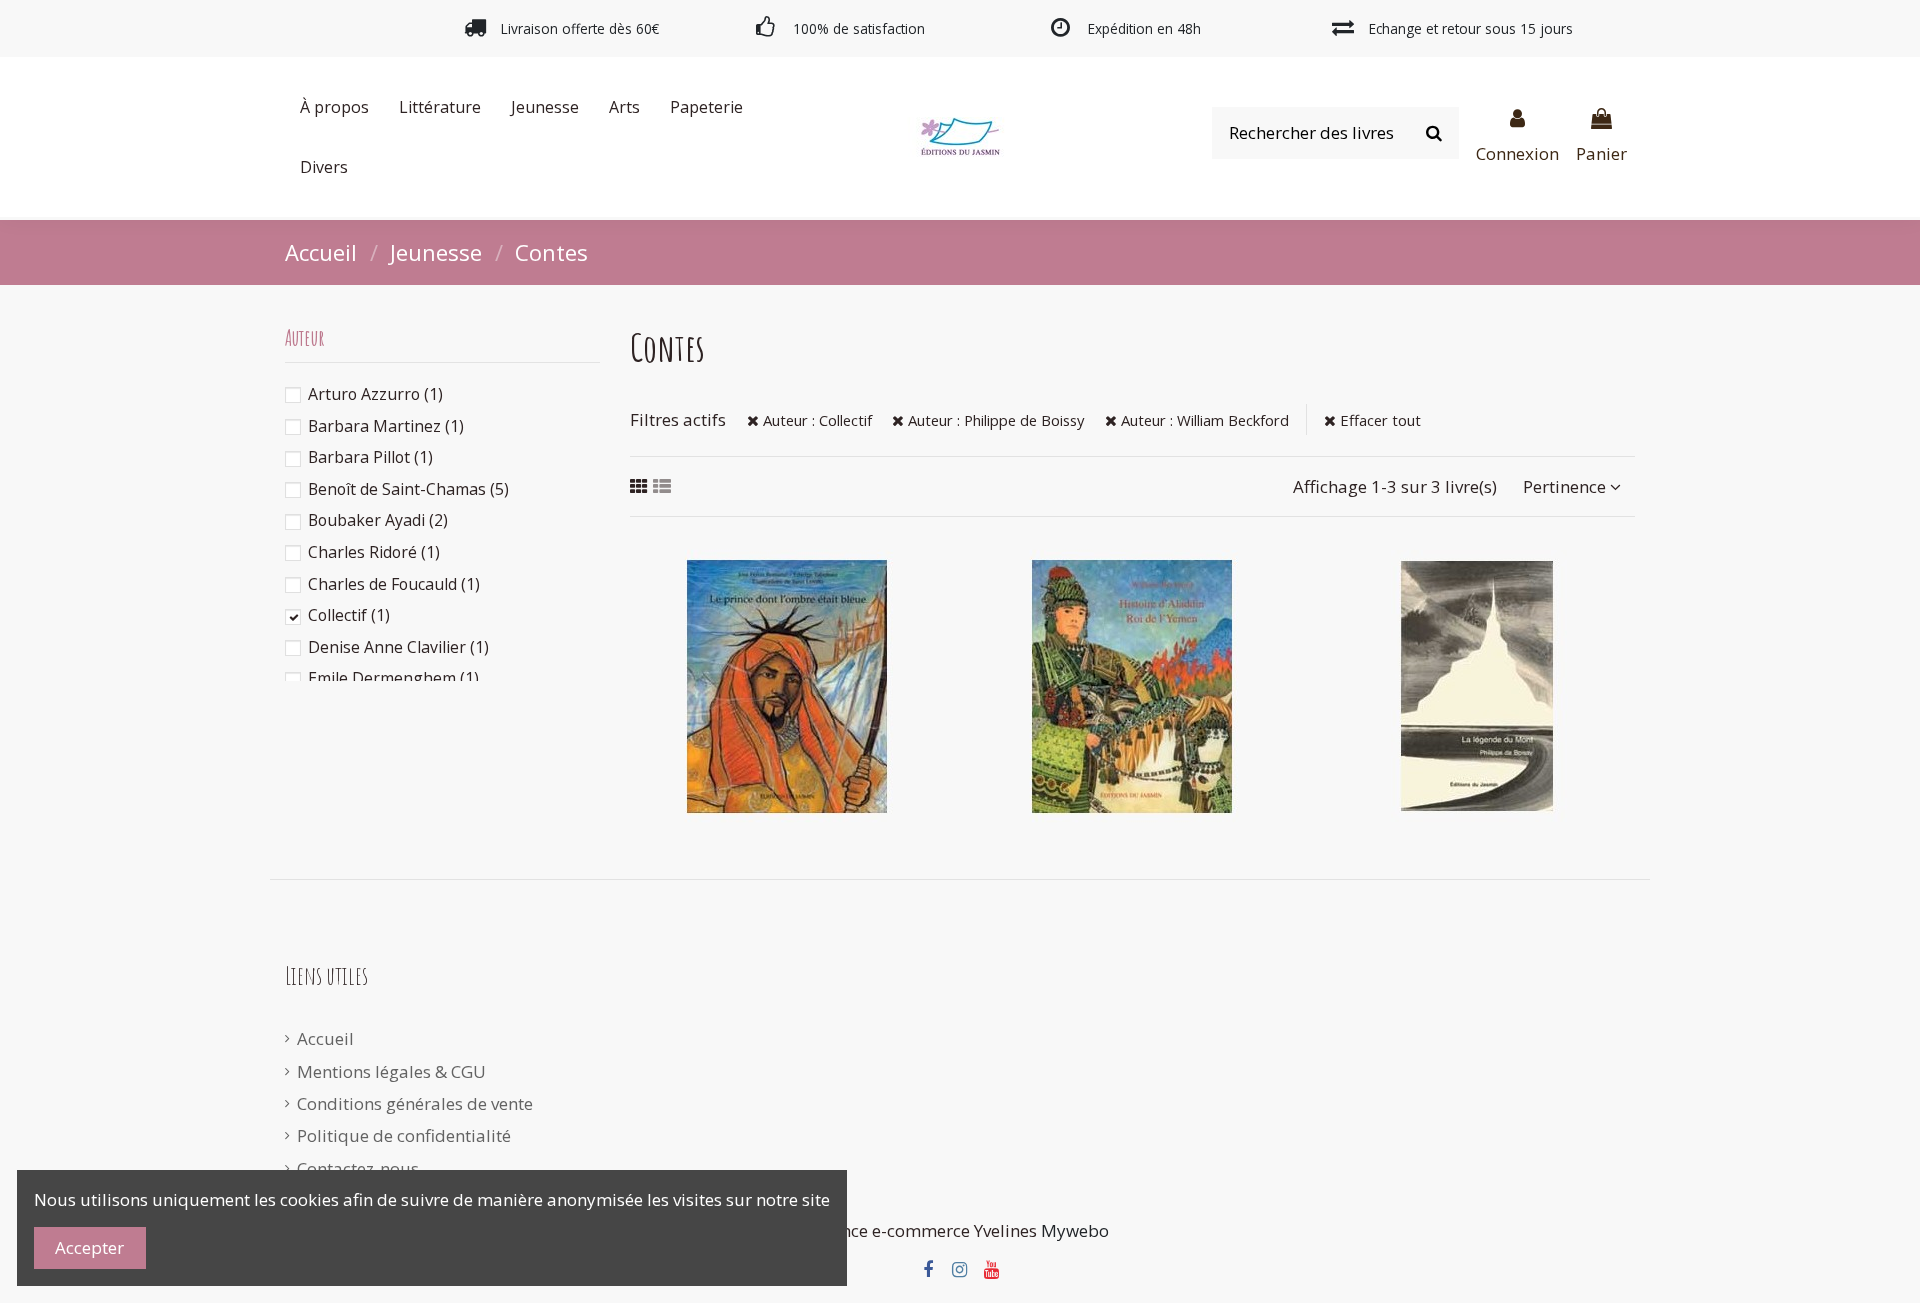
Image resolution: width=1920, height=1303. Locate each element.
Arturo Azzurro (375, 394)
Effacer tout (1378, 420)
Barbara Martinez (386, 426)
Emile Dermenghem (393, 678)
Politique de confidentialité (404, 1135)
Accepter (89, 1247)
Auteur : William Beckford (1203, 420)
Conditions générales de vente (415, 1103)
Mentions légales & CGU (391, 1071)
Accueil (325, 1038)
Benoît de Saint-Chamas (408, 489)
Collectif (349, 615)
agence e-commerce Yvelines (924, 1230)
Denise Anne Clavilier (398, 647)
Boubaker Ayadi (378, 520)
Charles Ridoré (374, 552)
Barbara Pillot (370, 457)
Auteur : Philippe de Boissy (994, 420)
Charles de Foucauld (394, 584)
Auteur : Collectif (815, 420)
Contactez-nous (358, 1168)
